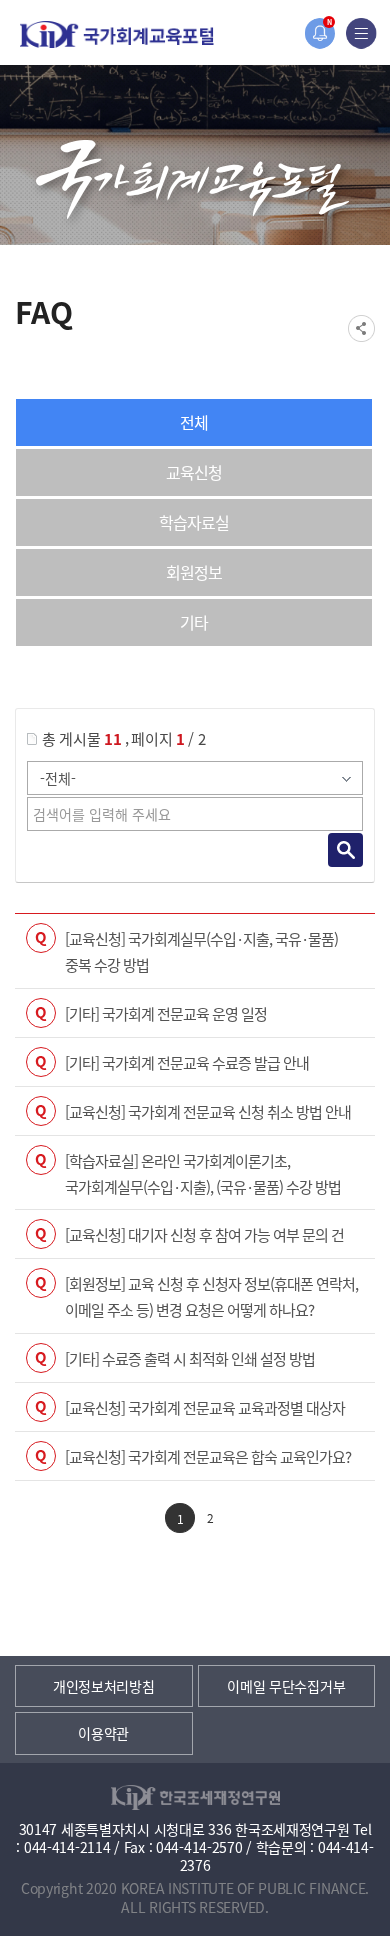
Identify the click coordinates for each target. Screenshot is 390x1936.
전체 (194, 422)
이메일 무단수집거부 (286, 1686)
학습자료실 (194, 522)
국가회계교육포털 (117, 34)
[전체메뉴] (361, 33)
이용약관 (103, 1733)
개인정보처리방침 (104, 1686)
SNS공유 (361, 328)
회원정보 (194, 572)
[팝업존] (319, 33)
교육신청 (194, 472)
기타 (194, 622)
